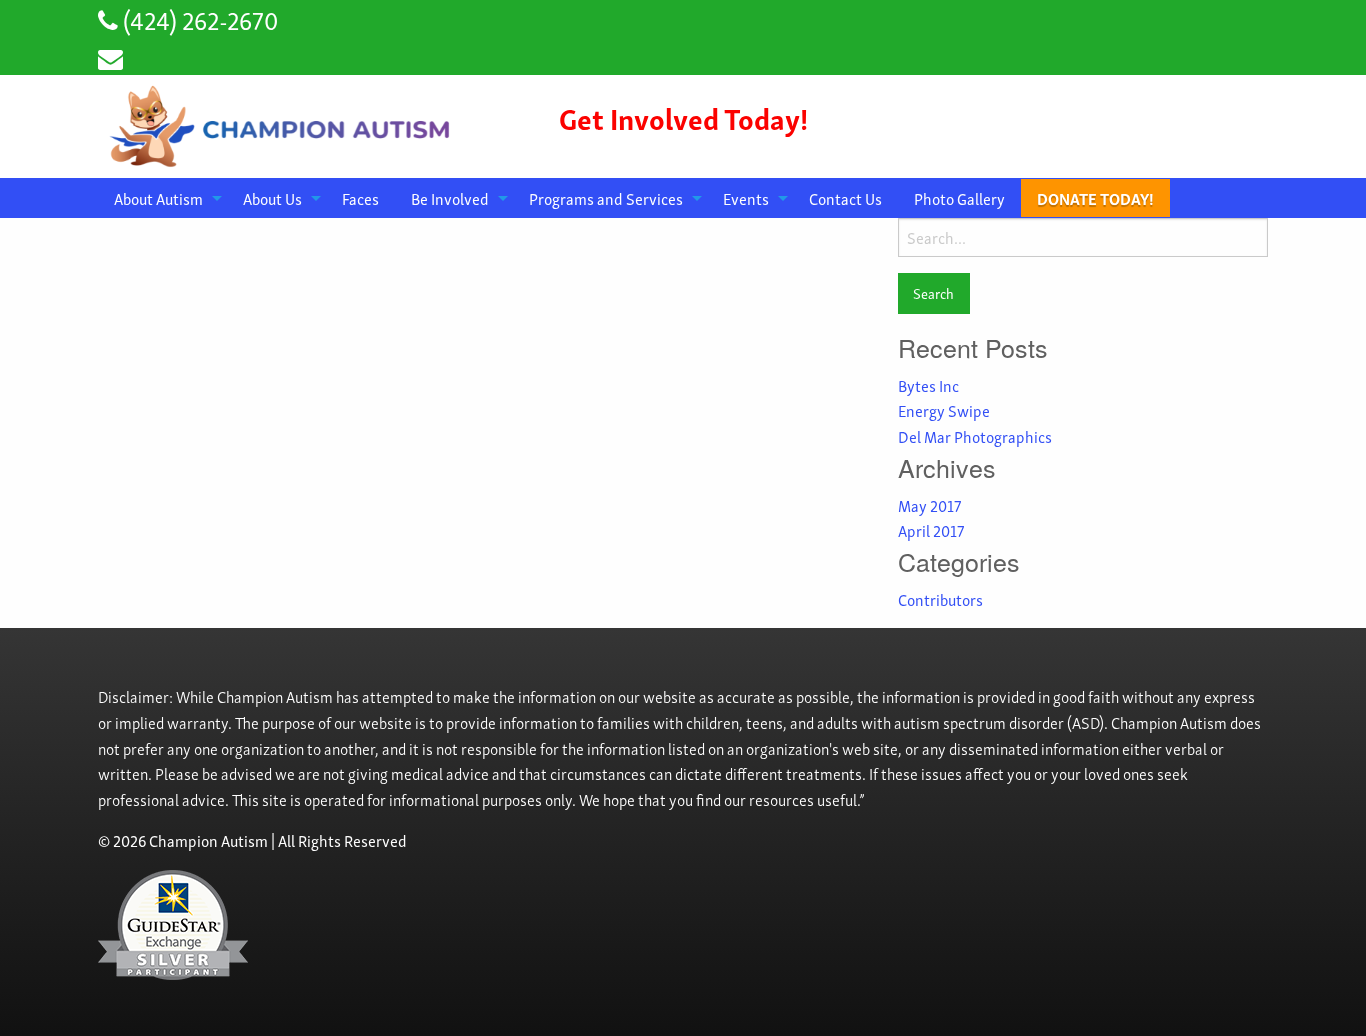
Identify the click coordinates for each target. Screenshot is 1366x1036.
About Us (272, 198)
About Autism (158, 198)
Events (746, 198)
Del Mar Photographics (975, 436)
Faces (360, 198)
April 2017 (931, 530)
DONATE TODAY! (1095, 198)
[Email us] (110, 56)
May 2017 (929, 505)
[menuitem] (162, 198)
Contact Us (845, 198)
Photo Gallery (959, 198)
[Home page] (283, 123)
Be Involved (450, 198)
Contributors (940, 599)
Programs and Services (606, 198)
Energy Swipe (944, 410)
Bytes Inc (928, 385)
